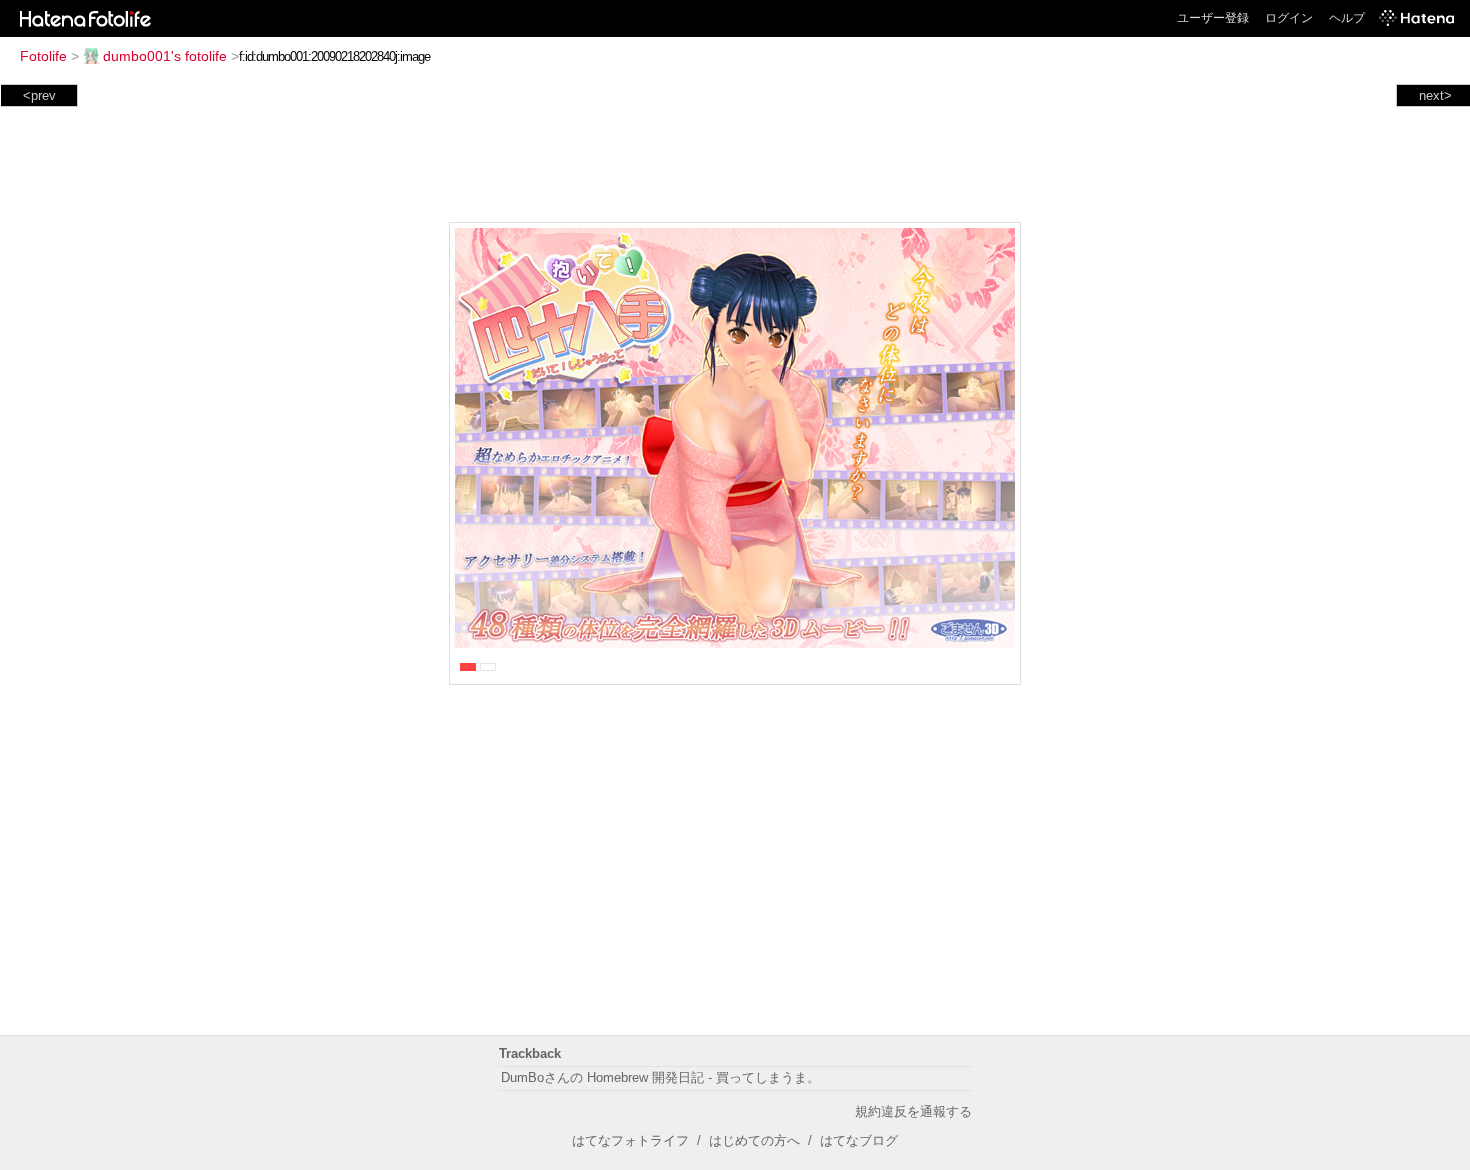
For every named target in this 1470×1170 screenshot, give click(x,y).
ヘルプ (1347, 18)
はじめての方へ (754, 1140)
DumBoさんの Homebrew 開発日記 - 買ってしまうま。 (660, 1077)
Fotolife (43, 56)
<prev (39, 95)
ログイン (1289, 18)
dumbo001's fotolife (165, 56)
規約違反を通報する (913, 1111)
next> (1435, 95)
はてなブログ (859, 1140)
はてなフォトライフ (630, 1140)
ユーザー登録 (1213, 18)
